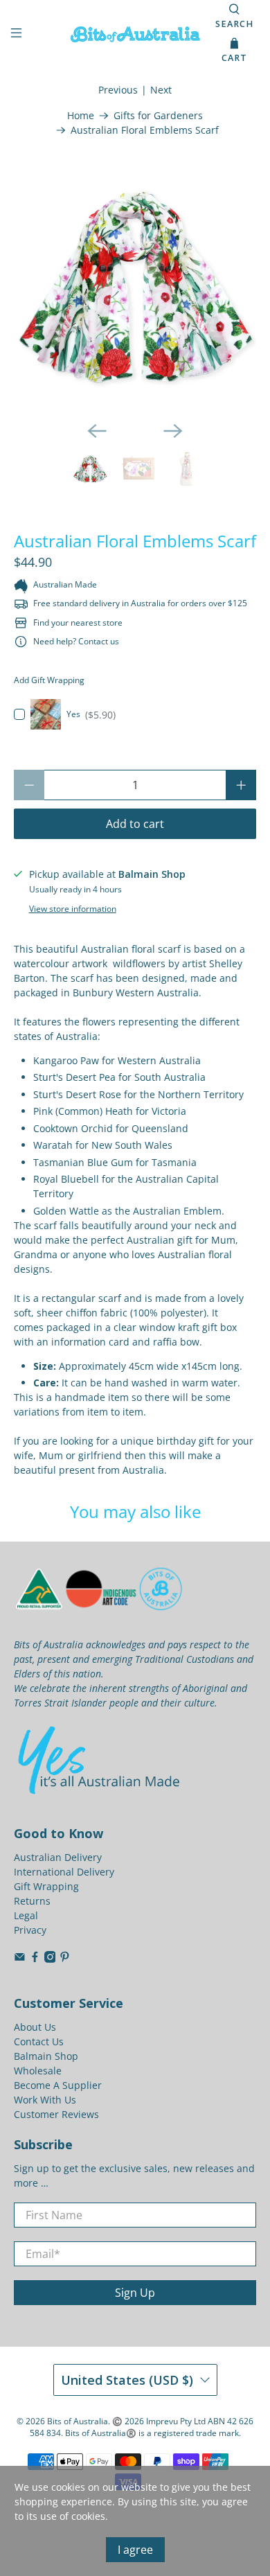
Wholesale (38, 2071)
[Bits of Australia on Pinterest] (65, 1959)
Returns (32, 1901)
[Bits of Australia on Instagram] (50, 1959)
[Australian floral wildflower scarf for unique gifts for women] (135, 289)
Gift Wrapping (46, 1886)
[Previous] (97, 431)
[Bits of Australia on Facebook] (35, 1959)
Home (81, 116)
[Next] (173, 431)
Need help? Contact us (76, 641)
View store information (73, 908)
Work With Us (45, 2100)
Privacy (30, 1930)
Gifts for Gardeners (158, 116)
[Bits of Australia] (135, 34)
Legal (26, 1915)
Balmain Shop (46, 2056)
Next (161, 90)
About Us (35, 2027)
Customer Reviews (56, 2114)
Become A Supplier (58, 2085)
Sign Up (135, 2293)
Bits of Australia (78, 2421)
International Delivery (64, 1872)
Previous (118, 90)
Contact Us (39, 2041)
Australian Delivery (58, 1857)
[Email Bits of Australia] (20, 1959)
